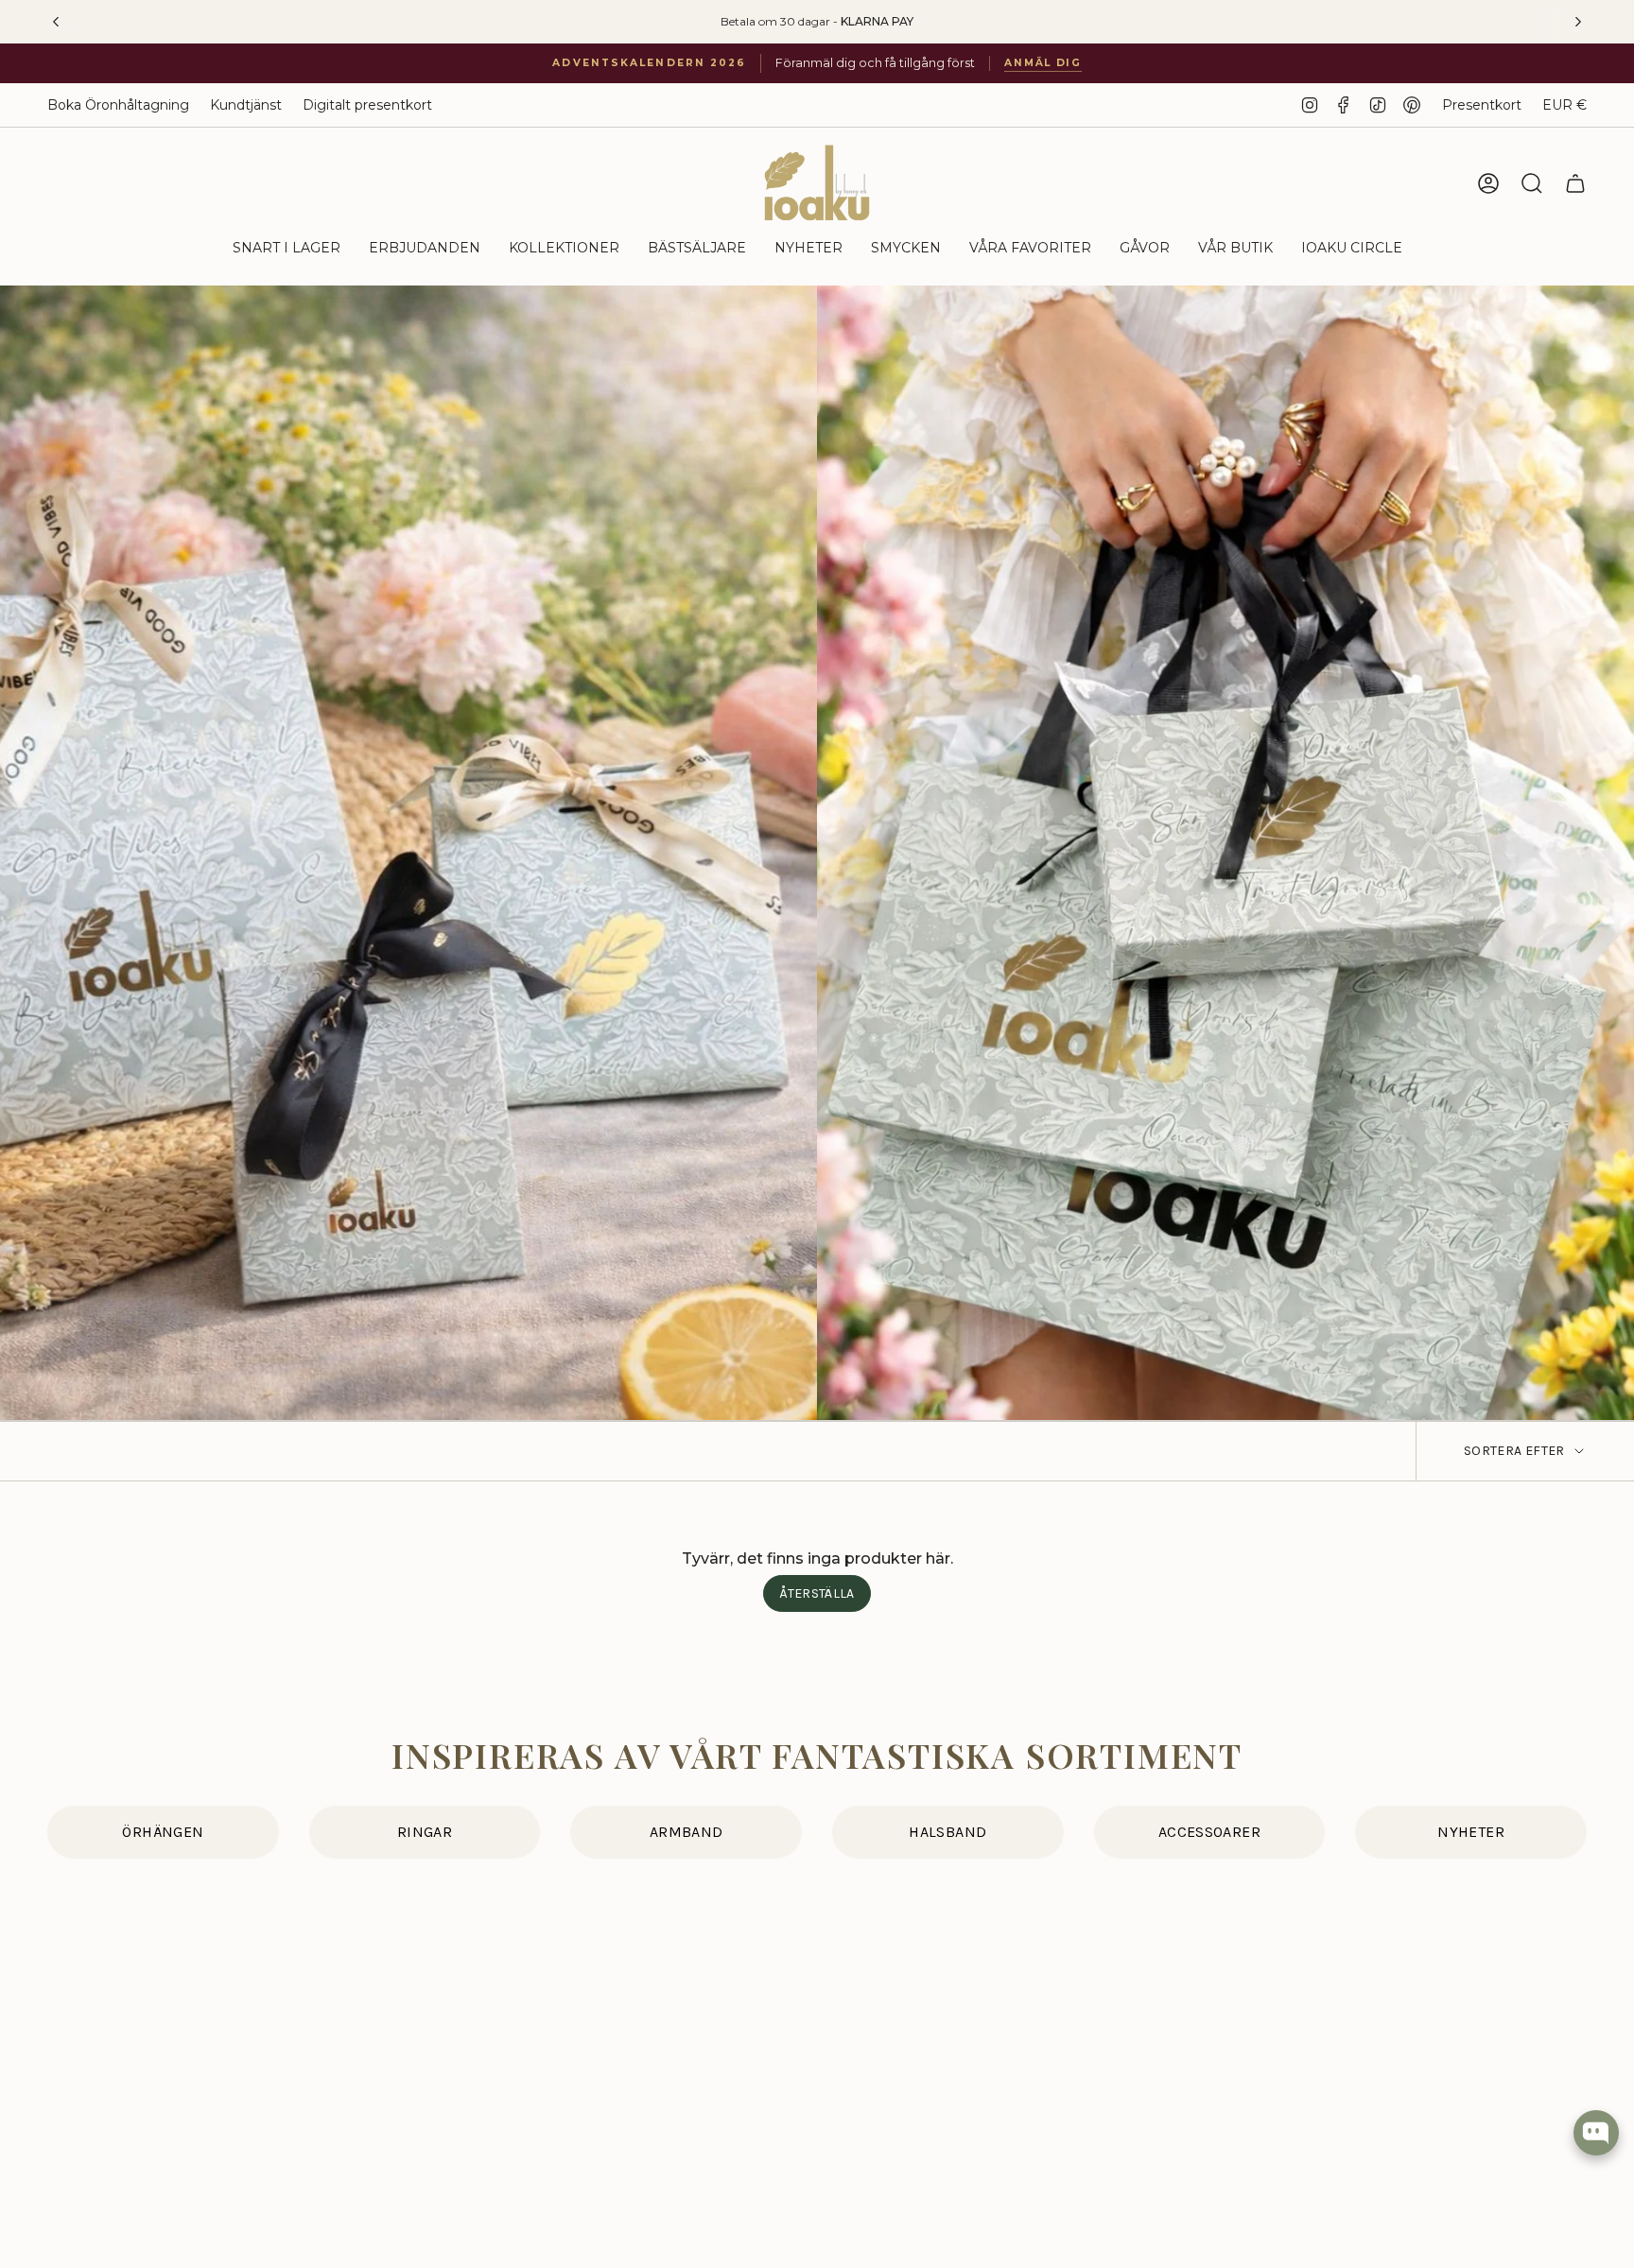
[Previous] (56, 22)
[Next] (1578, 22)
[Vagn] (1575, 183)
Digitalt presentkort (367, 105)
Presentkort (1482, 105)
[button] (287, 249)
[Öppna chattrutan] (1596, 2133)
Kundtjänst (246, 105)
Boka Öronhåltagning (118, 105)
